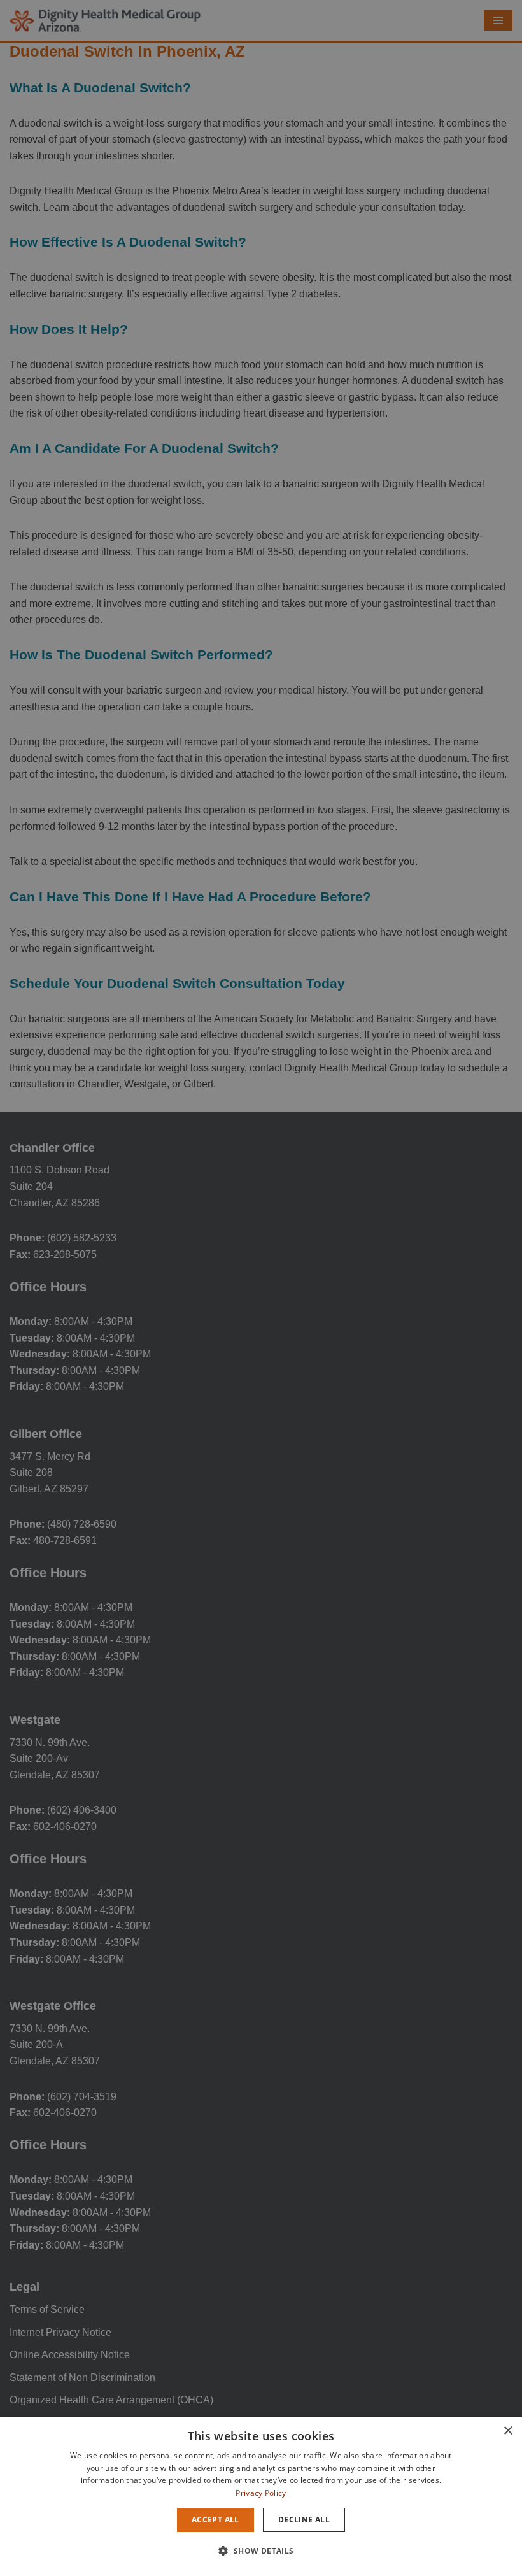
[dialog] (261, 2497)
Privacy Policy (261, 2493)
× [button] (508, 2431)
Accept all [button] (215, 2520)
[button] (261, 2551)
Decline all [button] (304, 2520)
